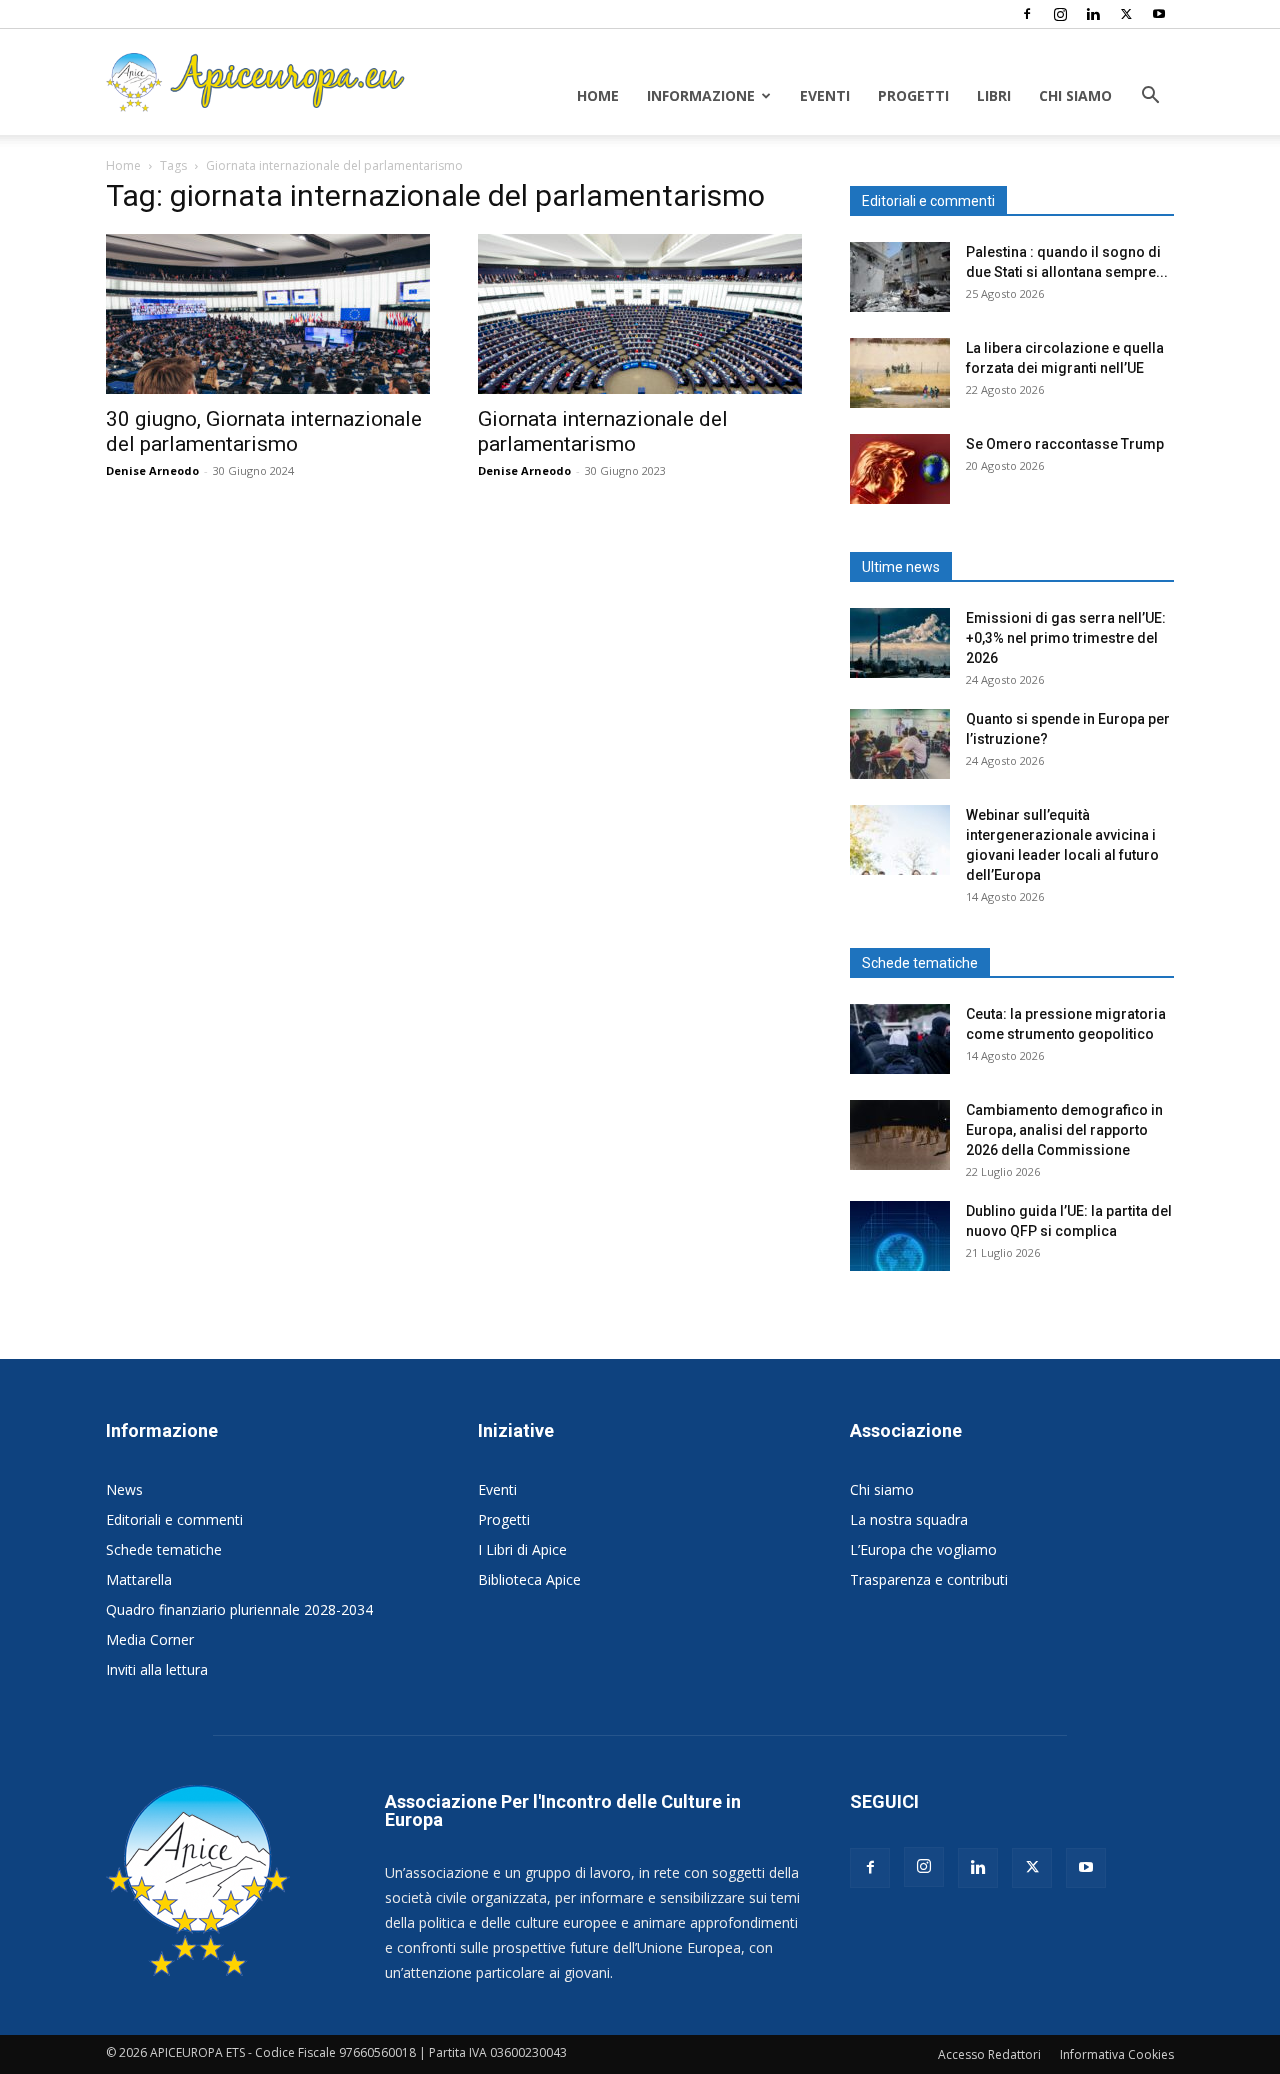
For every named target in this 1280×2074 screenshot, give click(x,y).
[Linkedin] (1093, 14)
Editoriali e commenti (174, 1519)
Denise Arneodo (152, 470)
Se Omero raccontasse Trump (1065, 444)
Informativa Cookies (1117, 2054)
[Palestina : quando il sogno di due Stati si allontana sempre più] (900, 277)
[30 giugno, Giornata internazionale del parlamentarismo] (268, 314)
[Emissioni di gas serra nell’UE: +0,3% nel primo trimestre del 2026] (900, 643)
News (124, 1489)
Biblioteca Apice (529, 1579)
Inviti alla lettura (157, 1669)
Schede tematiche (164, 1549)
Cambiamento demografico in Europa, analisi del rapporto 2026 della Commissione (1064, 1130)
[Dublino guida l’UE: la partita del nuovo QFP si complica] (900, 1236)
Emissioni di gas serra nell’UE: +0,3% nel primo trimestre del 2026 (1066, 638)
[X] (1126, 14)
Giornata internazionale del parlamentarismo (603, 431)
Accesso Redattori (989, 2054)
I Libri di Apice (522, 1549)
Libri (994, 95)
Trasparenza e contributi (929, 1579)
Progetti (913, 95)
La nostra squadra (909, 1519)
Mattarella (139, 1579)
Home (598, 95)
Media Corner (150, 1639)
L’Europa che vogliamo (923, 1549)
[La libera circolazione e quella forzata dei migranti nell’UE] (900, 373)
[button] (1150, 97)
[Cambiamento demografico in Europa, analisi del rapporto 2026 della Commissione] (900, 1135)
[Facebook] (1027, 14)
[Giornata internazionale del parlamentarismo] (640, 314)
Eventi (825, 95)
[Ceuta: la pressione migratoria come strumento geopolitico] (900, 1039)
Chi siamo (1075, 95)
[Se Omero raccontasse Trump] (900, 469)
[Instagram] (1060, 14)
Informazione (701, 95)
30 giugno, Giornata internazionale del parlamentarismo (264, 431)
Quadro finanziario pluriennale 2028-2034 (239, 1609)
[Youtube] (1159, 14)
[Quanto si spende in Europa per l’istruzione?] (900, 744)
